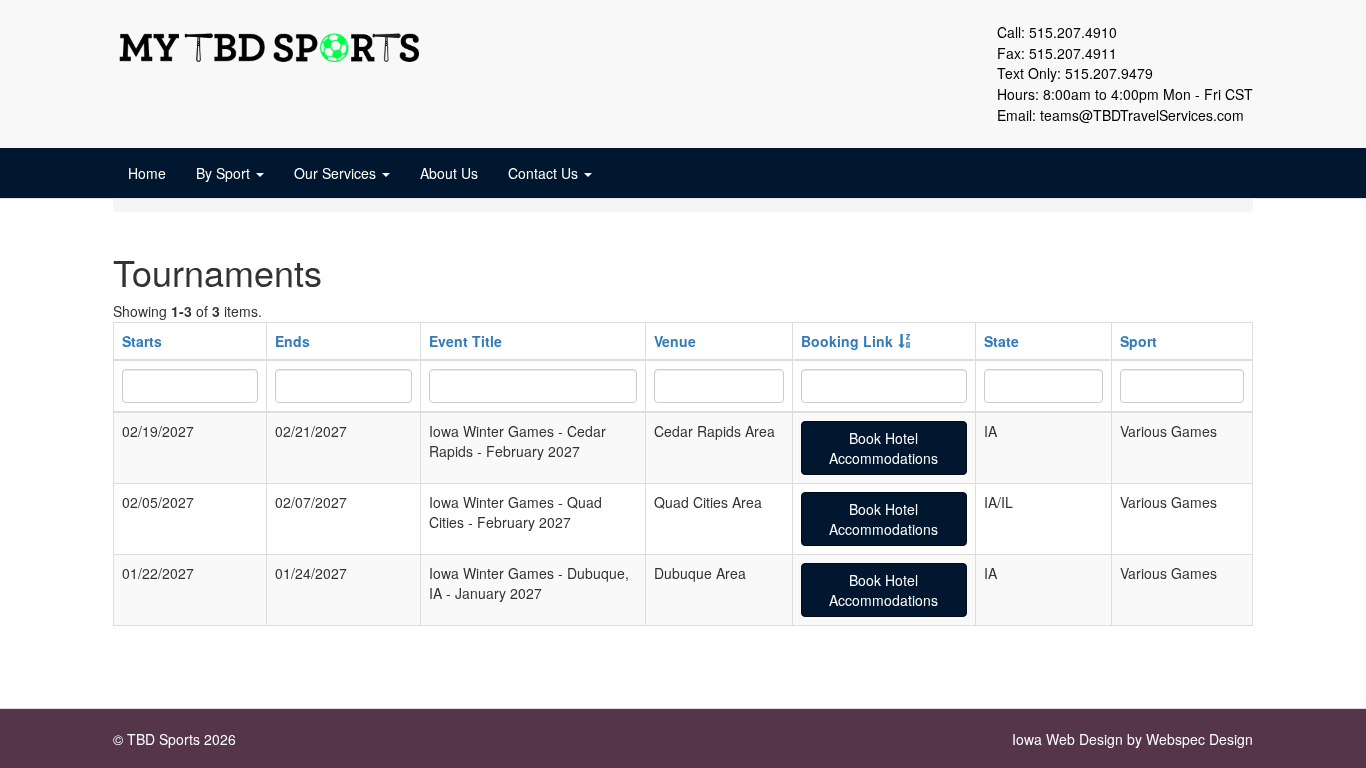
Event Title (465, 341)
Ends (292, 341)
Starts (142, 341)
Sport (1138, 341)
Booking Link (847, 341)
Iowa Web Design (1067, 739)
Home (147, 173)
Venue (675, 341)
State (1001, 341)
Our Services (337, 173)
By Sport (225, 173)
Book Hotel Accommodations (883, 448)
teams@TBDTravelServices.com (1142, 115)
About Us (449, 173)
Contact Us (545, 173)
